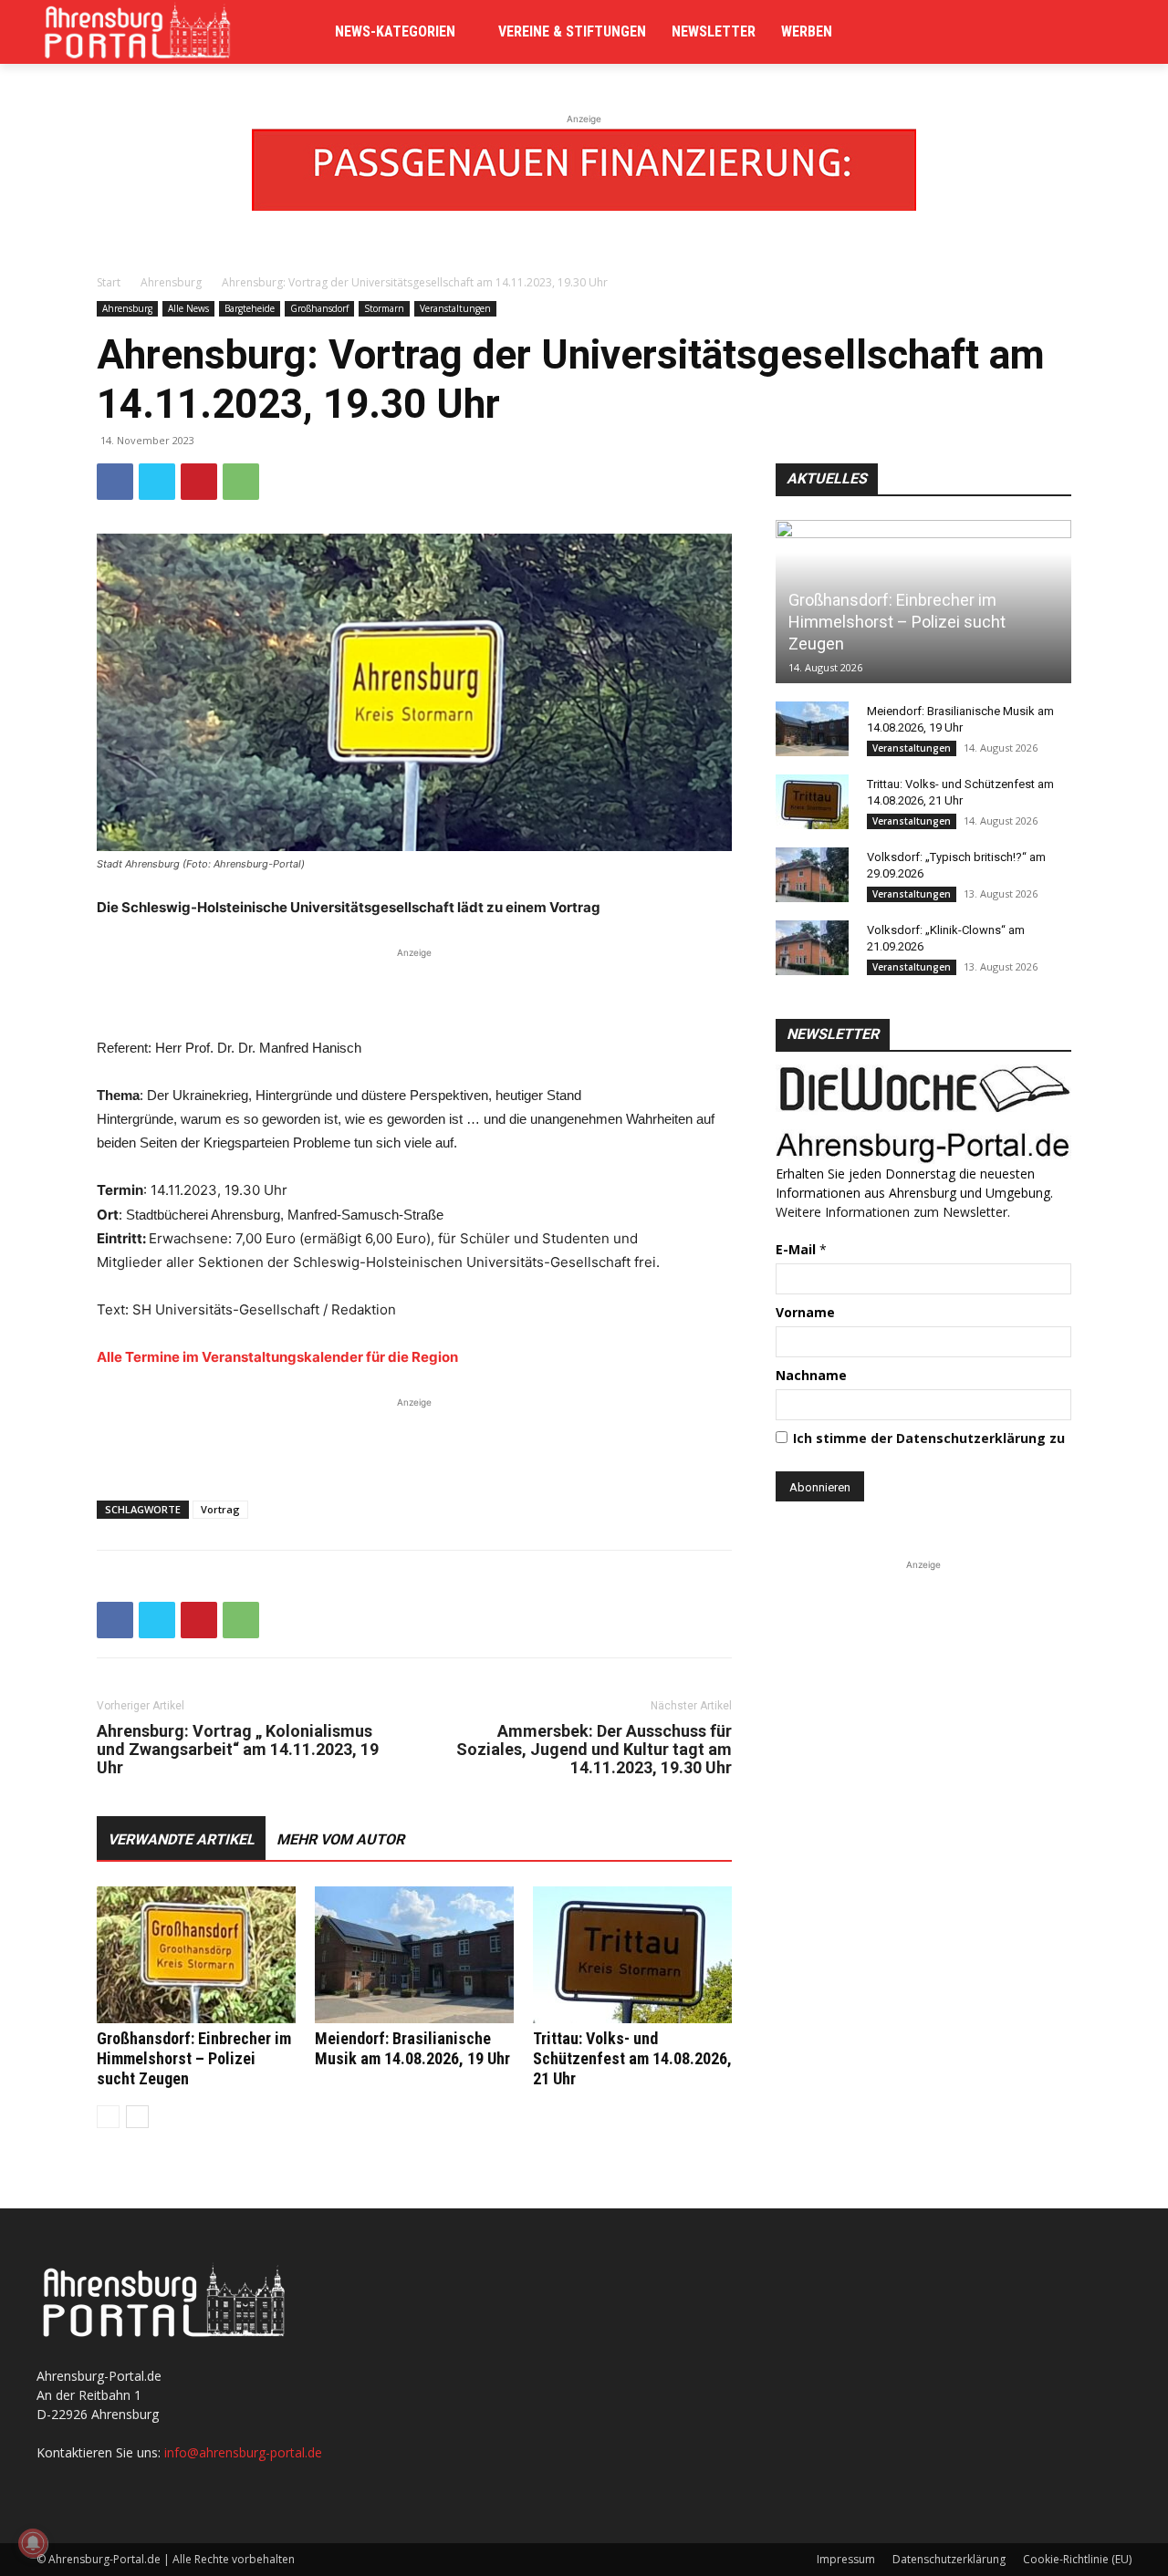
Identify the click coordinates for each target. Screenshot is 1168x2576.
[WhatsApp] (241, 482)
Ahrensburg (171, 282)
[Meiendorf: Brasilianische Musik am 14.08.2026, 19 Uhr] (414, 1955)
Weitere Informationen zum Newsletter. (893, 1212)
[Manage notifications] (33, 2543)
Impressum (846, 2559)
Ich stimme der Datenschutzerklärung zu (929, 1438)
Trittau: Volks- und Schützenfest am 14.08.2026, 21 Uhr (632, 2058)
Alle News (188, 308)
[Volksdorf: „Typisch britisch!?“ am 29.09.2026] (812, 875)
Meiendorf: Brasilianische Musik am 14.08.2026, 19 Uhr (412, 2048)
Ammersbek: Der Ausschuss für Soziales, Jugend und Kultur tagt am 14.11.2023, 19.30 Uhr (594, 1750)
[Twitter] (157, 482)
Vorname (805, 1312)
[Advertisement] (414, 990)
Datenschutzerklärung (949, 2559)
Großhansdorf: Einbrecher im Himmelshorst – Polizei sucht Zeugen (194, 2058)
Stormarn (384, 308)
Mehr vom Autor (340, 1839)
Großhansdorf (319, 308)
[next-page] (137, 2117)
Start (109, 282)
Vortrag (220, 1509)
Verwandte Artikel (181, 1839)
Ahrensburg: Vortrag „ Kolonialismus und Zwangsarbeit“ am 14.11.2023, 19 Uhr (238, 1750)
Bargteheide (250, 308)
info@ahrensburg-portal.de (243, 2452)
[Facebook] (115, 482)
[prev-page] (108, 2117)
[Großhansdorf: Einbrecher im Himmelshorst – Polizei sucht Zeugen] (196, 1955)
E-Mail (801, 1249)
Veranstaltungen (455, 308)
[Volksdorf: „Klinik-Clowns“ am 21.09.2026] (812, 948)
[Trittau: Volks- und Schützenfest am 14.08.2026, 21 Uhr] (632, 1955)
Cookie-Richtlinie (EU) (1077, 2559)
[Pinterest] (199, 482)
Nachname (811, 1375)
